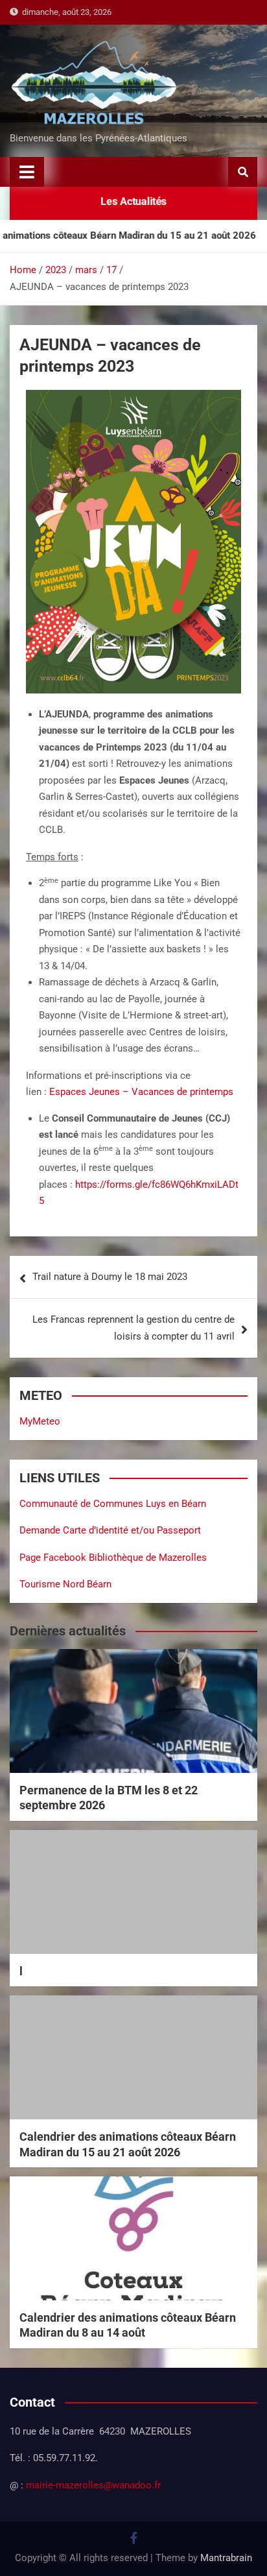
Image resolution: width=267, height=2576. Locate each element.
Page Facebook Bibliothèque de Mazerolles (113, 1558)
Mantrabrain (226, 2558)
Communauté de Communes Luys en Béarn (113, 1504)
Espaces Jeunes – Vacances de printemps (141, 1092)
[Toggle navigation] (27, 172)
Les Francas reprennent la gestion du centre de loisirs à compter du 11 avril (133, 1328)
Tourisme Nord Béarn (65, 1584)
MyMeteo (40, 1421)
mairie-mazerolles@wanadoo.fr (93, 2485)
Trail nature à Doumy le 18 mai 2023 (110, 1277)
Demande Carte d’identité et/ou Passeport (110, 1530)
